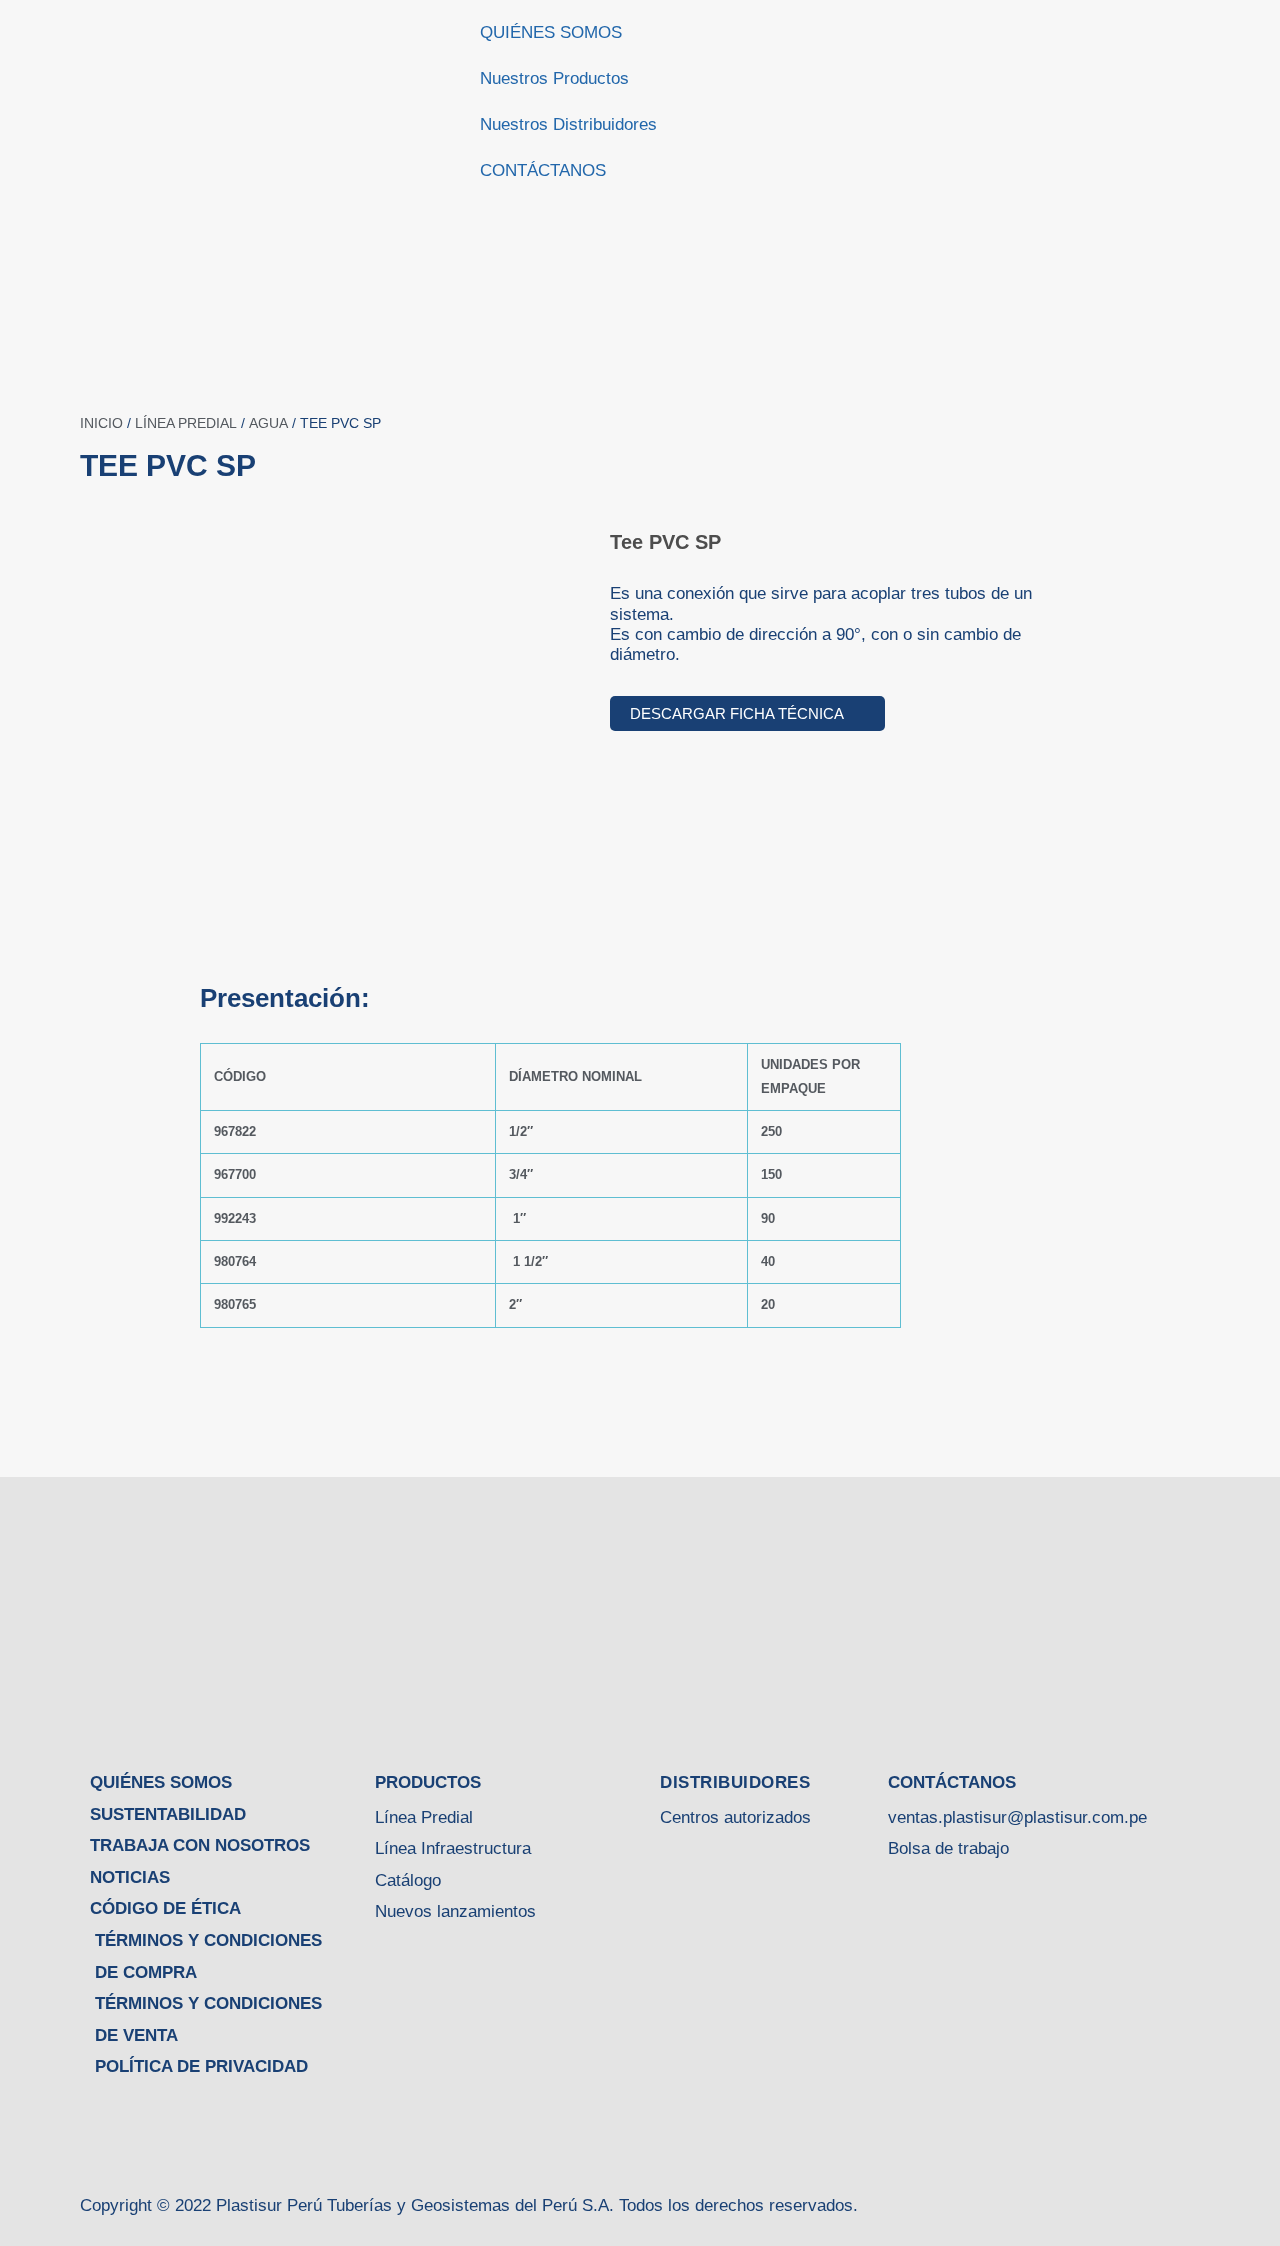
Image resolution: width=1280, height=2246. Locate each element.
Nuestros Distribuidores (568, 124)
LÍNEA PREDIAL (186, 423)
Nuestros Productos (554, 78)
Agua (268, 423)
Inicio (101, 423)
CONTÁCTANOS (543, 170)
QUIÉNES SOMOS (551, 32)
